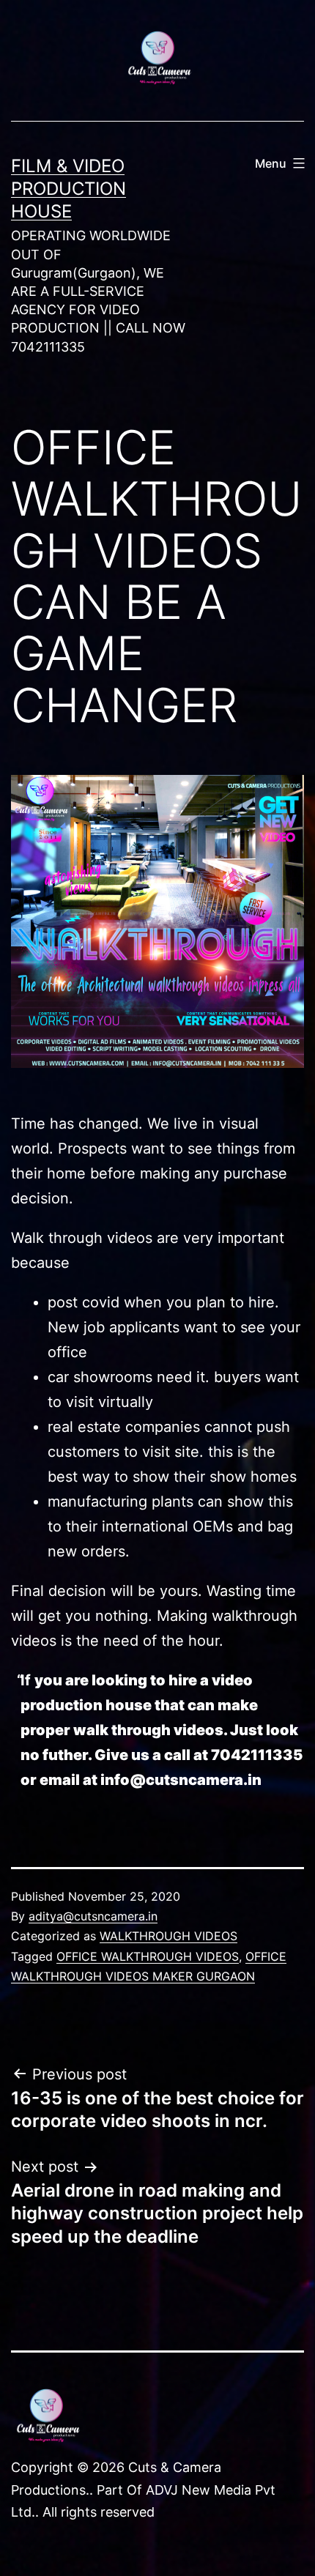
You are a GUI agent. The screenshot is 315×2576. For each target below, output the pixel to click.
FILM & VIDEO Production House (68, 189)
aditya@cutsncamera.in (93, 1916)
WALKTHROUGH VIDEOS (168, 1936)
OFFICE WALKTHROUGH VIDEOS (148, 1956)
